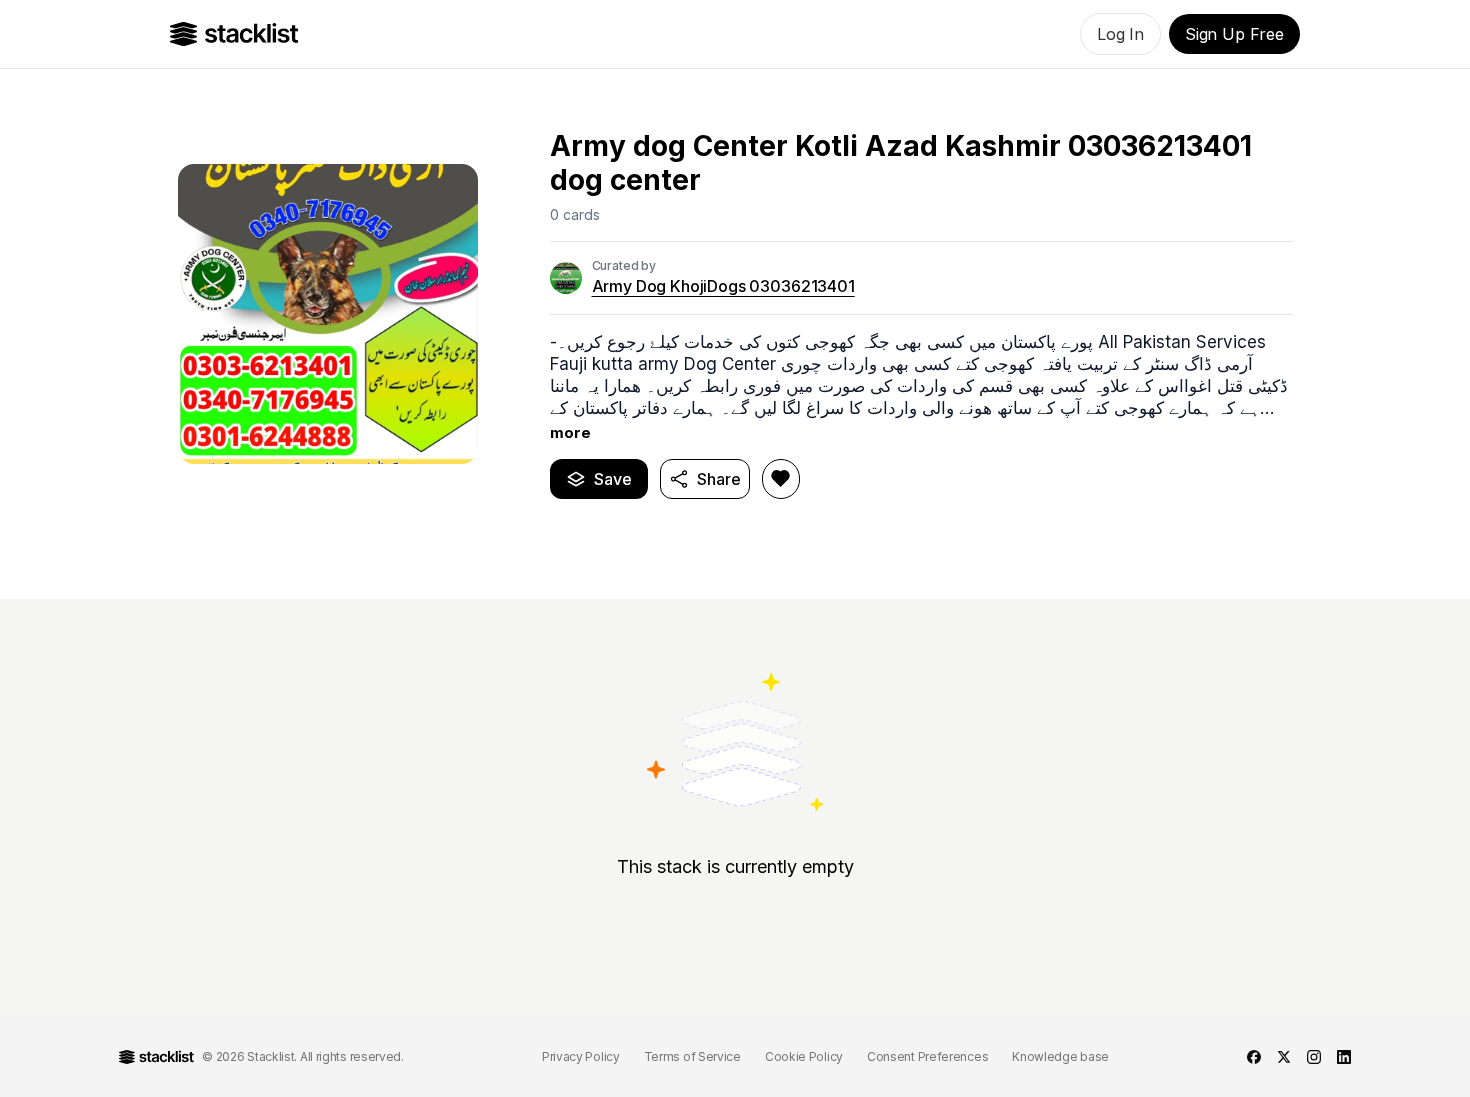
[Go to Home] (234, 34)
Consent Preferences (927, 1056)
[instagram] (1314, 1057)
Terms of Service (692, 1056)
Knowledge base (1060, 1056)
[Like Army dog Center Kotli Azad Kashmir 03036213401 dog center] (781, 479)
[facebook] (1254, 1057)
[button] (921, 387)
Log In (1120, 34)
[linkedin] (1344, 1057)
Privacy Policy (581, 1056)
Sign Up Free (1234, 34)
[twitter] (1284, 1057)
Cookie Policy (804, 1056)
